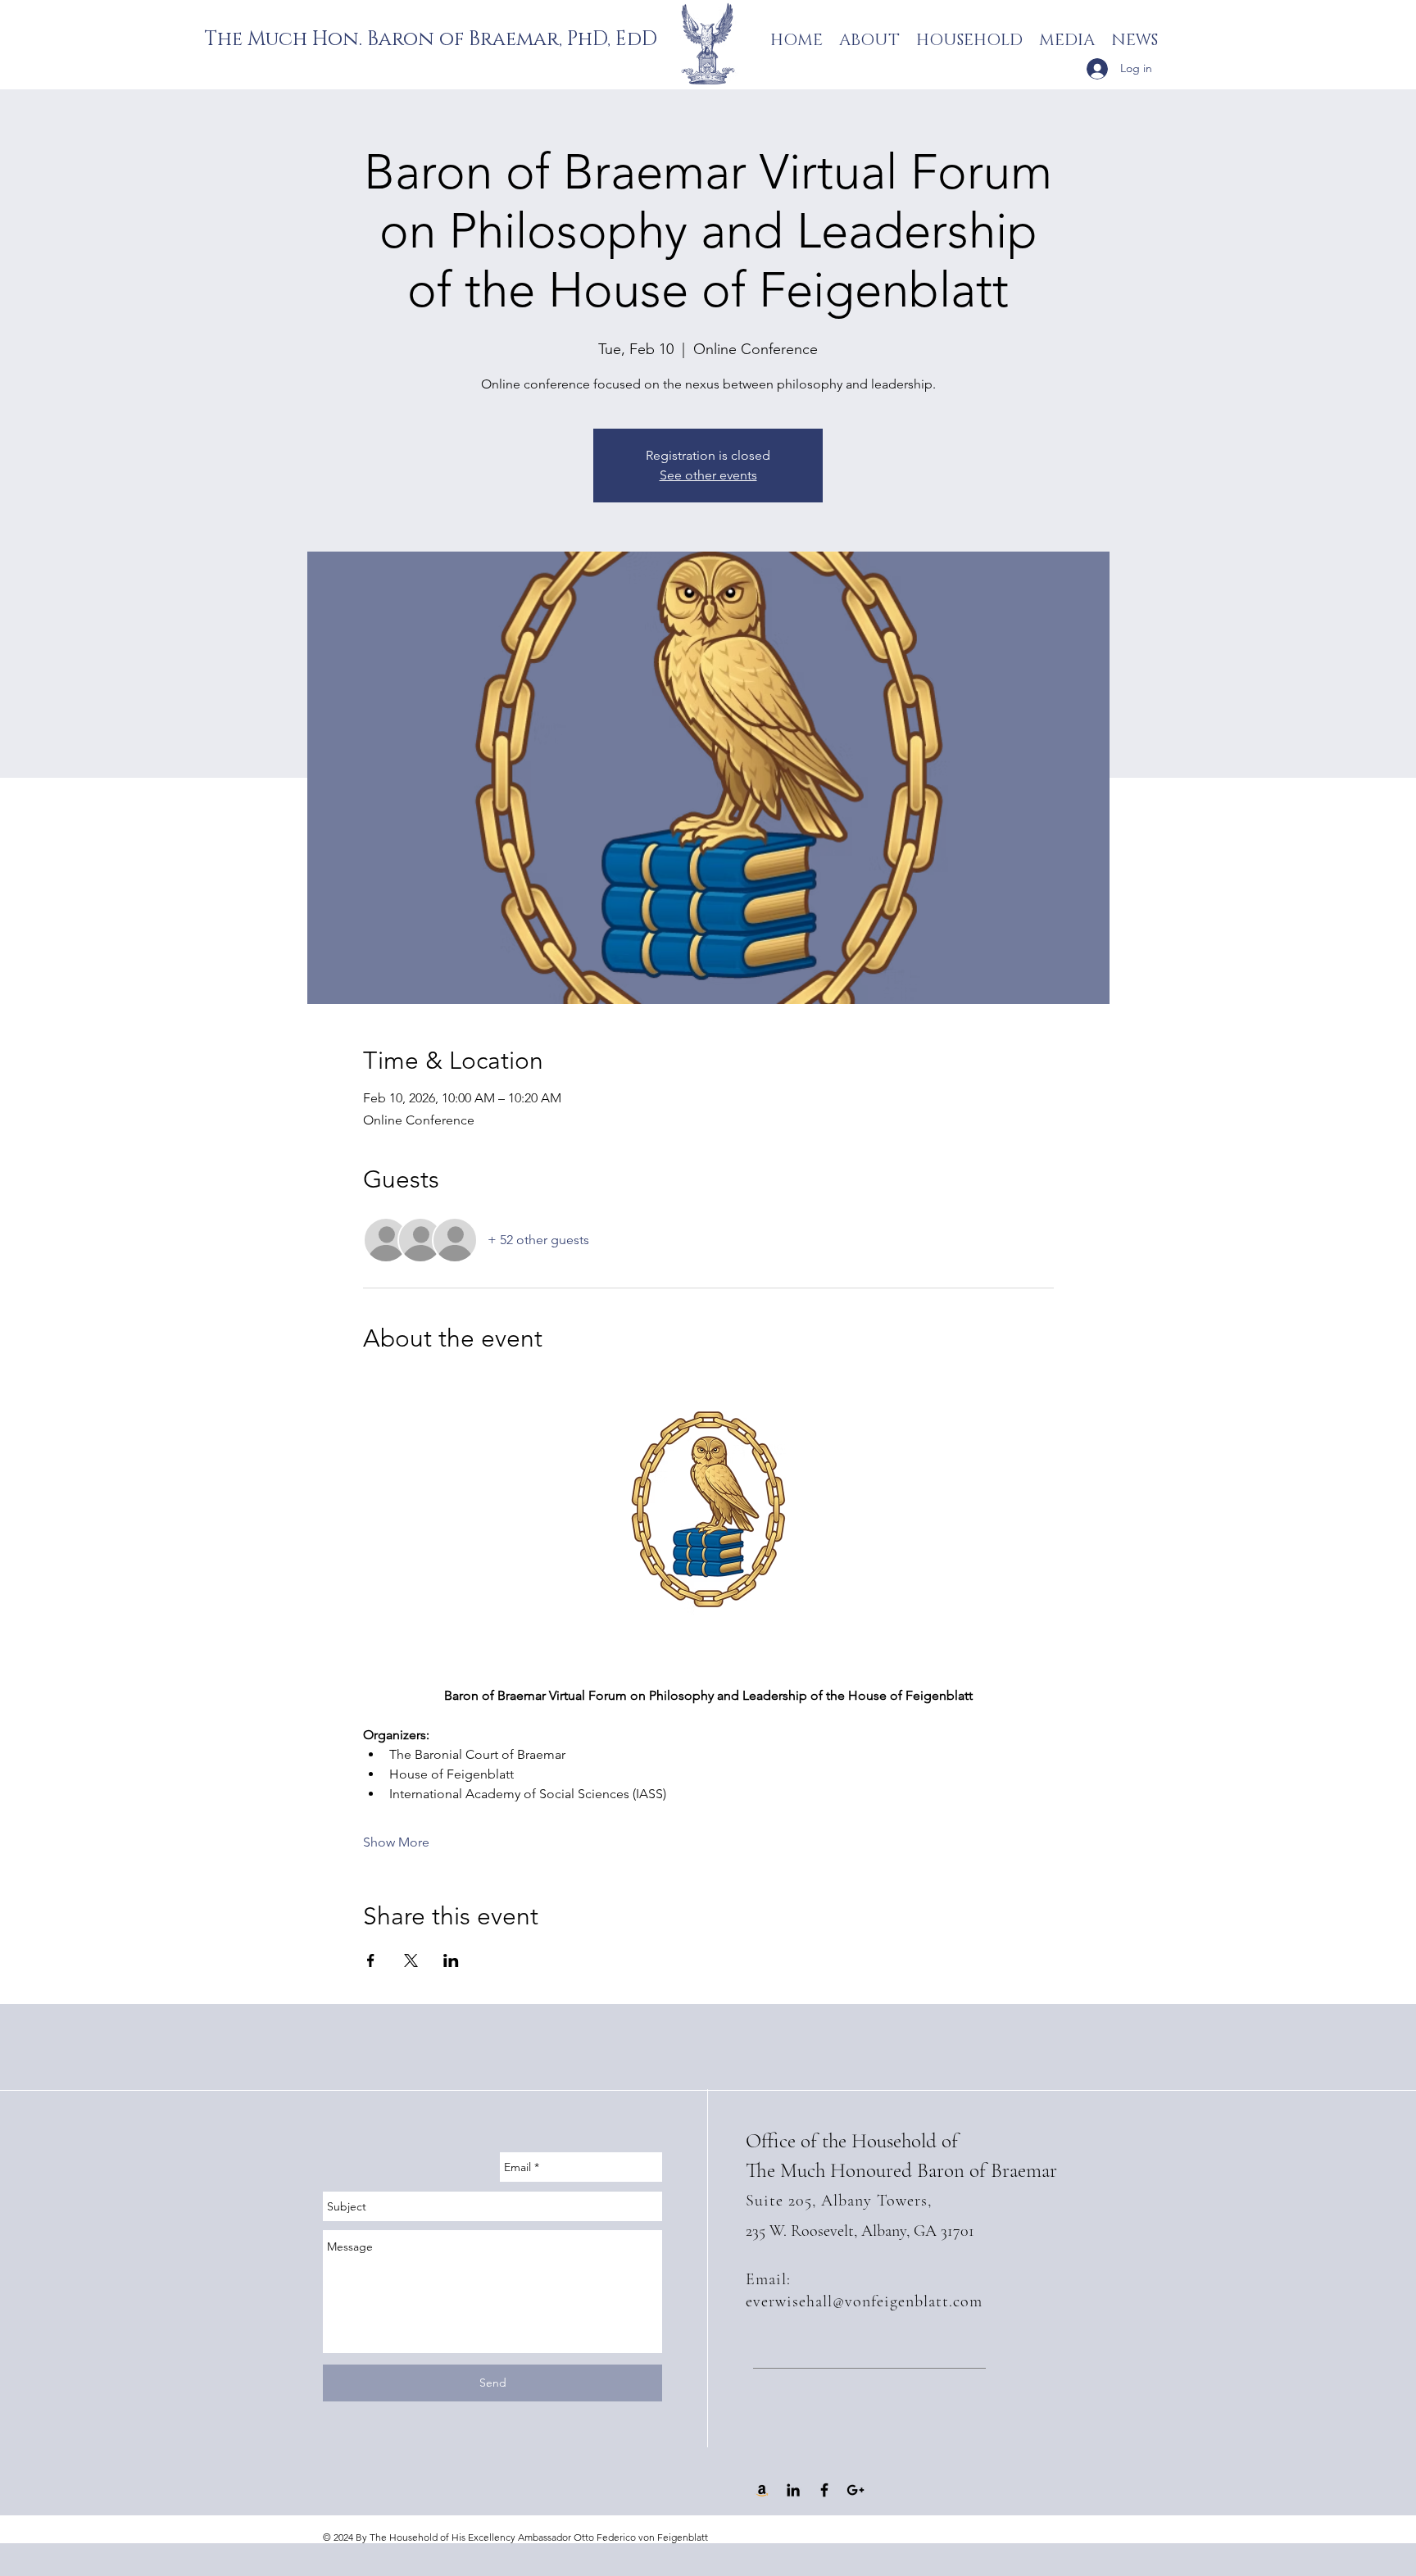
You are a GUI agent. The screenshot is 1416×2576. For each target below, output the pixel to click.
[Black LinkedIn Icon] (793, 2490)
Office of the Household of (852, 2141)
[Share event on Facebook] (371, 1960)
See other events (708, 475)
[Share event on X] (411, 1960)
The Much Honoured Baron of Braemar (901, 2170)
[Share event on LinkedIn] (451, 1960)
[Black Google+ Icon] (855, 2490)
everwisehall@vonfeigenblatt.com (864, 2301)
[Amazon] (762, 2490)
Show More (396, 1842)
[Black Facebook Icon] (824, 2490)
